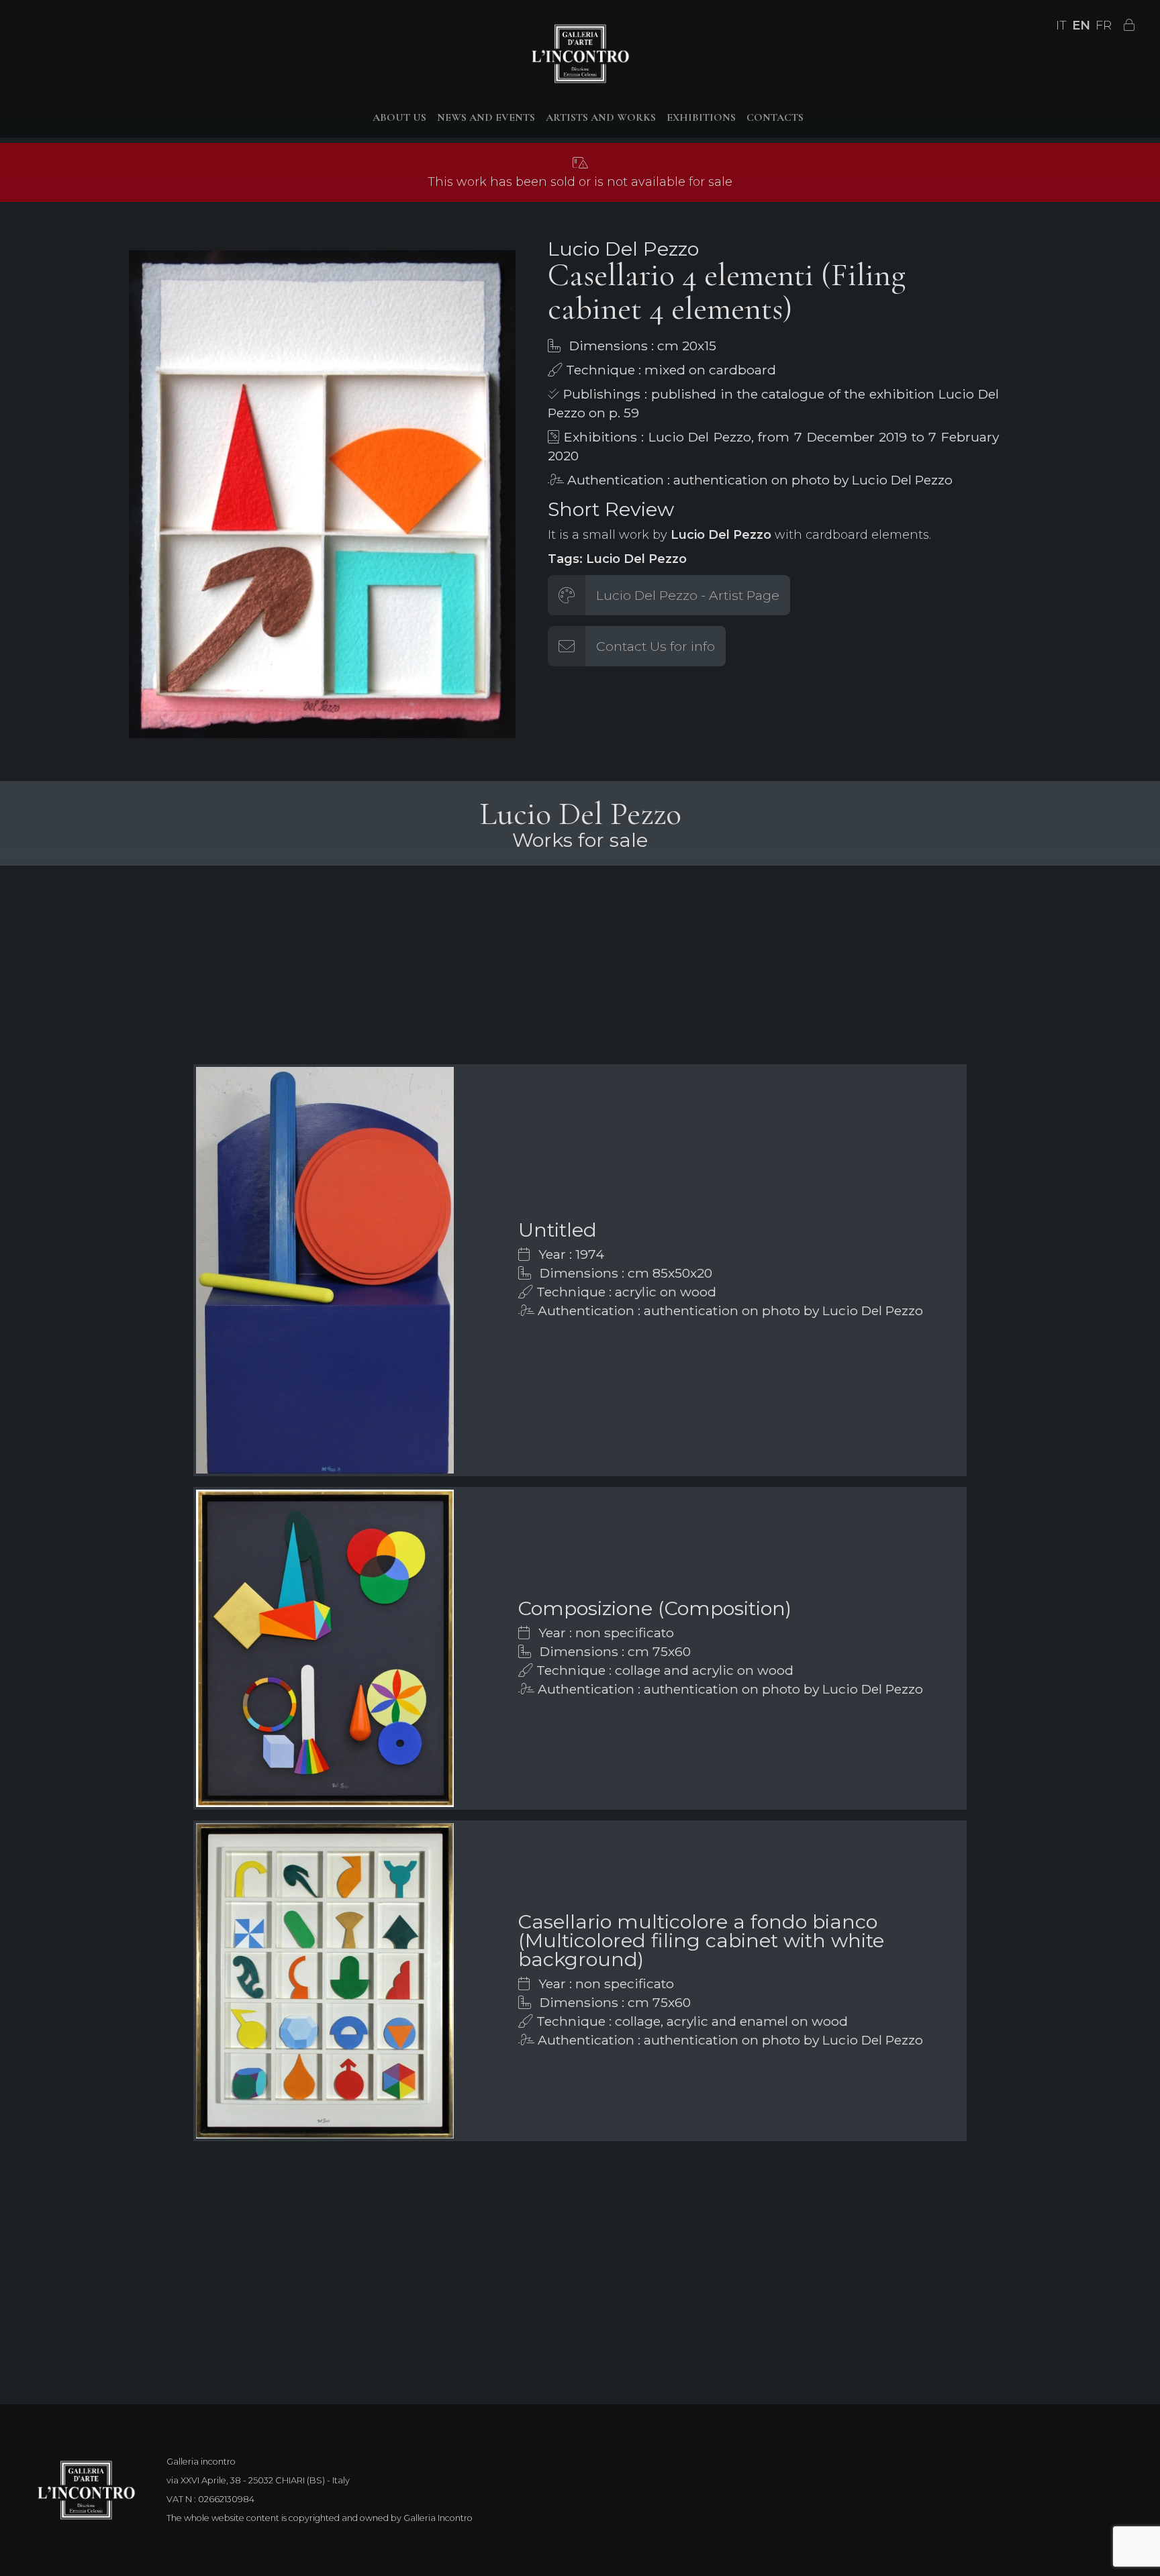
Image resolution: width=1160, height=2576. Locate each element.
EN (1081, 25)
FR (1104, 25)
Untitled (558, 1230)
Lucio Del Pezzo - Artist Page (688, 595)
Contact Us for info (656, 646)
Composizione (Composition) (655, 1608)
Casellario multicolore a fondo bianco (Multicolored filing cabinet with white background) (701, 1940)
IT (1061, 25)
